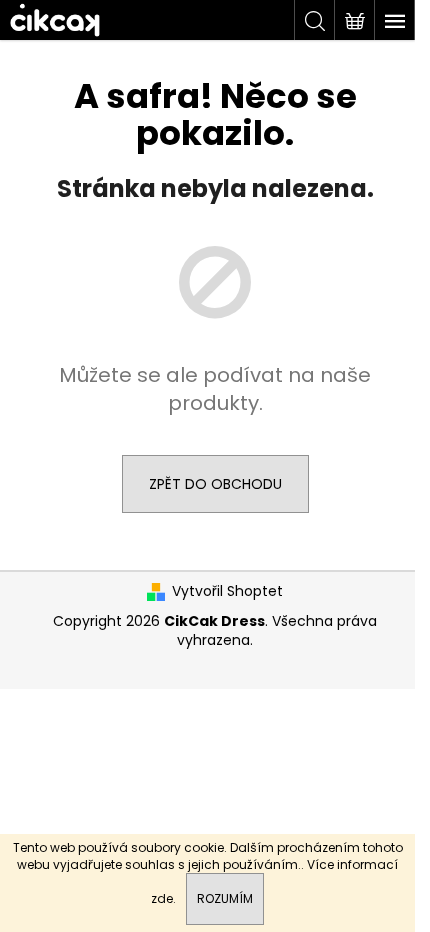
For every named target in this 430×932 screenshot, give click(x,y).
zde (162, 898)
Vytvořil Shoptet (227, 591)
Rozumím (225, 898)
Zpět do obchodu (215, 484)
